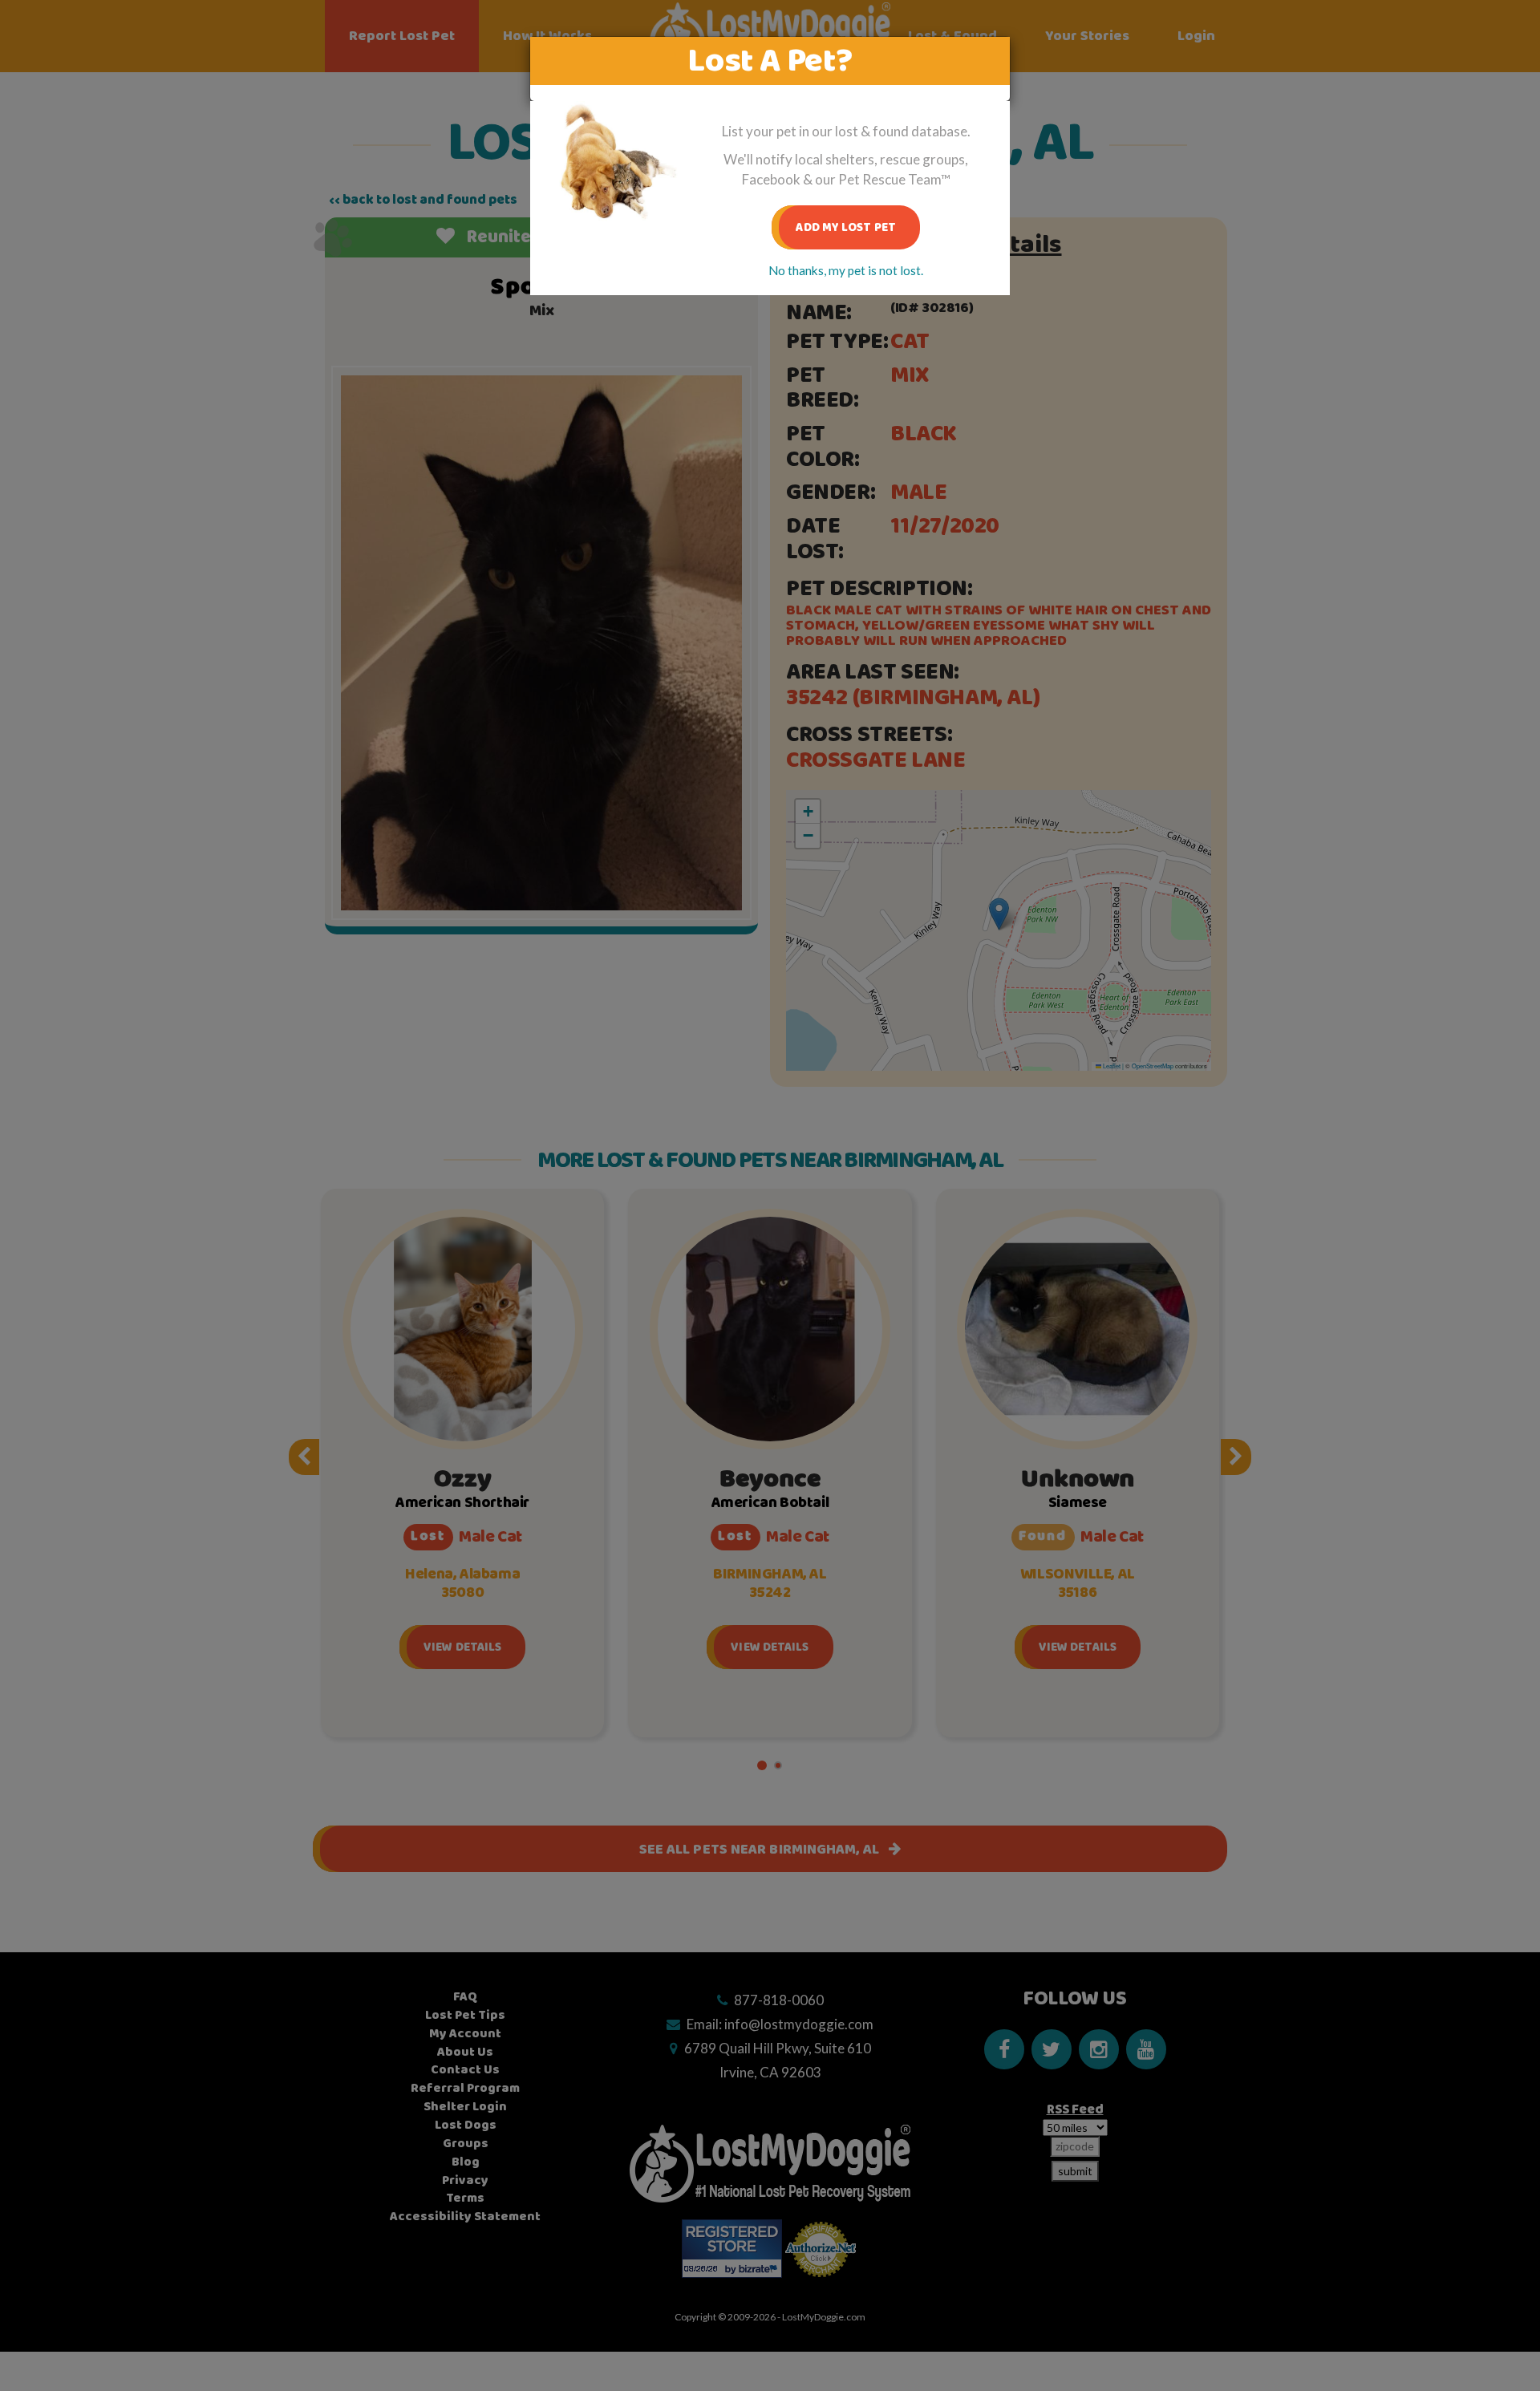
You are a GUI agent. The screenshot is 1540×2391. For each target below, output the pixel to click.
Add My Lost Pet (846, 227)
